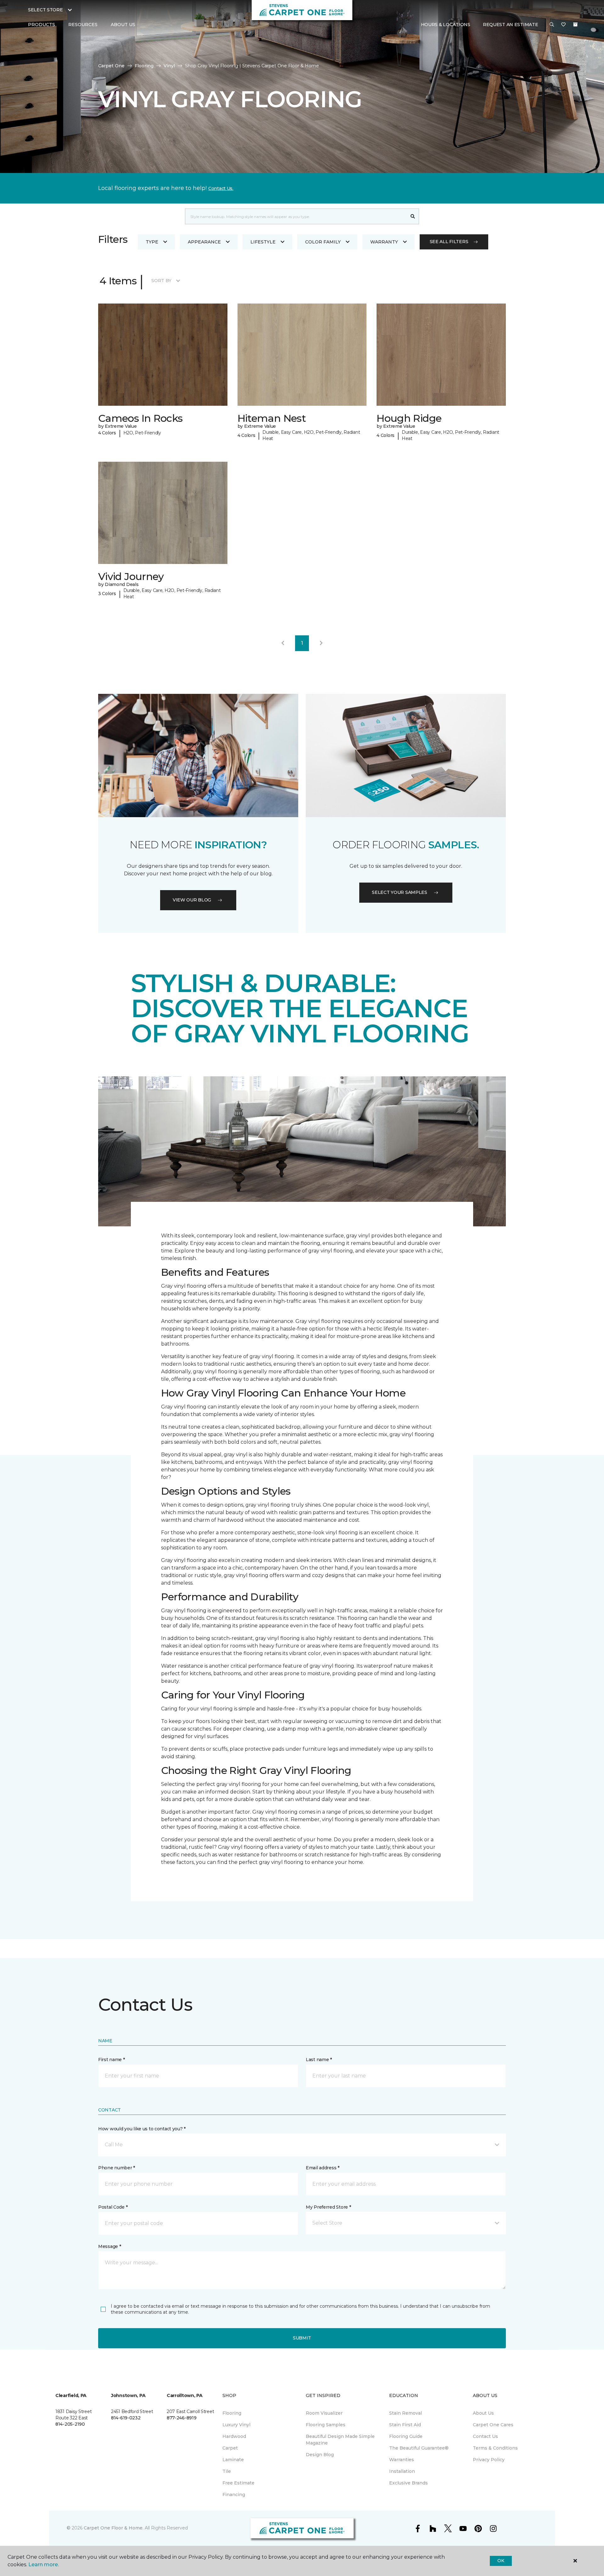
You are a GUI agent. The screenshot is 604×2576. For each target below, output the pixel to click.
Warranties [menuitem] (402, 2460)
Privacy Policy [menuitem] (489, 2460)
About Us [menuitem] (483, 2413)
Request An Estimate (511, 25)
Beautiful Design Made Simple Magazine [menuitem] (340, 2440)
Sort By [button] (161, 281)
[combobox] (296, 216)
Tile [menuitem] (227, 2471)
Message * (109, 2246)
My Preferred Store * (328, 2207)
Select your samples (400, 892)
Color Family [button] (323, 242)
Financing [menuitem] (234, 2495)
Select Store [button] (45, 10)
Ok (501, 2561)
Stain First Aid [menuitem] (405, 2425)
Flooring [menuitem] (232, 2413)
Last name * (319, 2060)
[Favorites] (563, 25)
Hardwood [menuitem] (234, 2436)
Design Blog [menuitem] (320, 2455)
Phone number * (117, 2168)
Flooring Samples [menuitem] (326, 2425)
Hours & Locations (446, 25)
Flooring (144, 66)
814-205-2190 (70, 2424)
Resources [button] (83, 25)
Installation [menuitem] (402, 2471)
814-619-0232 (126, 2418)
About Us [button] (123, 25)
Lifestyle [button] (263, 242)
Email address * (323, 2168)
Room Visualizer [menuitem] (324, 2413)
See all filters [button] (449, 242)
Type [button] (152, 242)
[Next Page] (321, 643)
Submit (302, 2338)
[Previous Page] (283, 643)
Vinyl (169, 66)
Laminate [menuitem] (233, 2460)
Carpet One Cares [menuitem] (493, 2425)
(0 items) (575, 25)
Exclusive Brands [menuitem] (408, 2483)
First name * (112, 2060)
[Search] (413, 216)
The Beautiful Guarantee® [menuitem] (419, 2448)
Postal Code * (113, 2207)
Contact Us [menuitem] (485, 2436)
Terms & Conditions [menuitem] (495, 2448)
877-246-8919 (182, 2418)
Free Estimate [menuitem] (238, 2483)
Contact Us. (221, 188)
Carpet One (111, 66)
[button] (552, 25)
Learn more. (44, 2565)
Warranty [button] (384, 242)
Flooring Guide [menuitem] (406, 2436)
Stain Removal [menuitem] (405, 2413)
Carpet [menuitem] (230, 2448)
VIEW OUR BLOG (192, 900)
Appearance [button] (204, 242)
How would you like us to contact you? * (142, 2129)
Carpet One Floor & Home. (114, 2528)
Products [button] (42, 25)
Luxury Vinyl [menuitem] (236, 2425)
